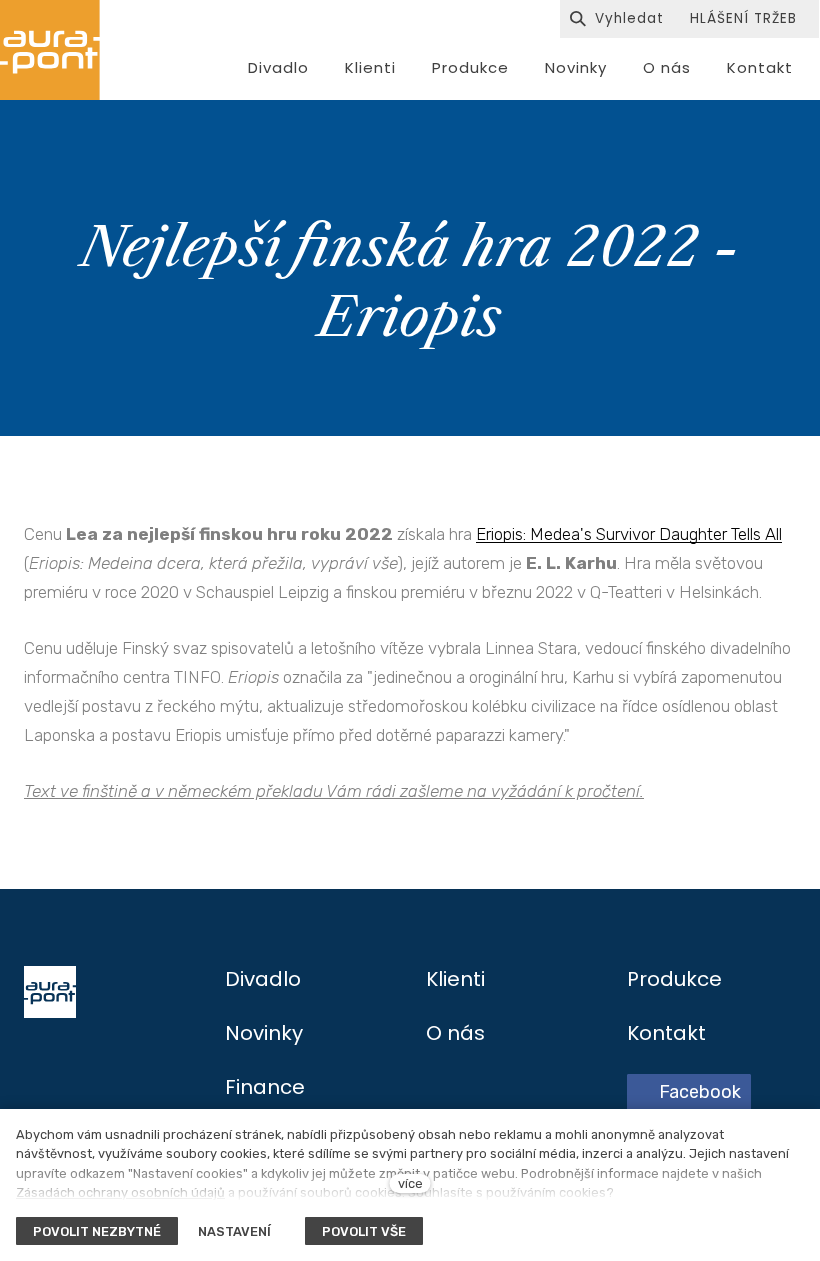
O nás (455, 1033)
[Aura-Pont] (50, 50)
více (410, 1183)
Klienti (455, 979)
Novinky (264, 1033)
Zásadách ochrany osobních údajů (120, 1192)
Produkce (674, 979)
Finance (265, 1087)
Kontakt (666, 1033)
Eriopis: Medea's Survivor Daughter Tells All (629, 534)
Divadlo (263, 979)
